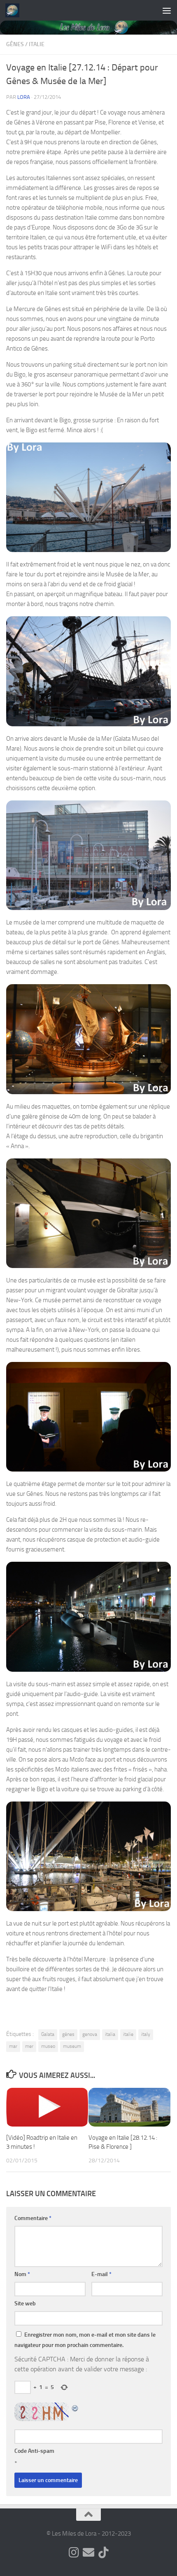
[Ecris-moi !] (88, 2553)
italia (110, 2034)
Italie (37, 44)
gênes (68, 2034)
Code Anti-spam (34, 2451)
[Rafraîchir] (75, 2407)
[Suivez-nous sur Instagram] (74, 2553)
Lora (24, 97)
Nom (22, 2274)
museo (48, 2046)
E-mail (101, 2274)
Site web (25, 2303)
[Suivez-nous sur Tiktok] (103, 2553)
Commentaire (33, 2218)
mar (13, 2046)
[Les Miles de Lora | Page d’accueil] (15, 10)
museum (72, 2046)
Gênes (15, 44)
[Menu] (167, 10)
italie (128, 2034)
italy (146, 2034)
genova (90, 2034)
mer (29, 2046)
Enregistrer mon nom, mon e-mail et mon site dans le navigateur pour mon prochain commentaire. (85, 2340)
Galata (48, 2034)
